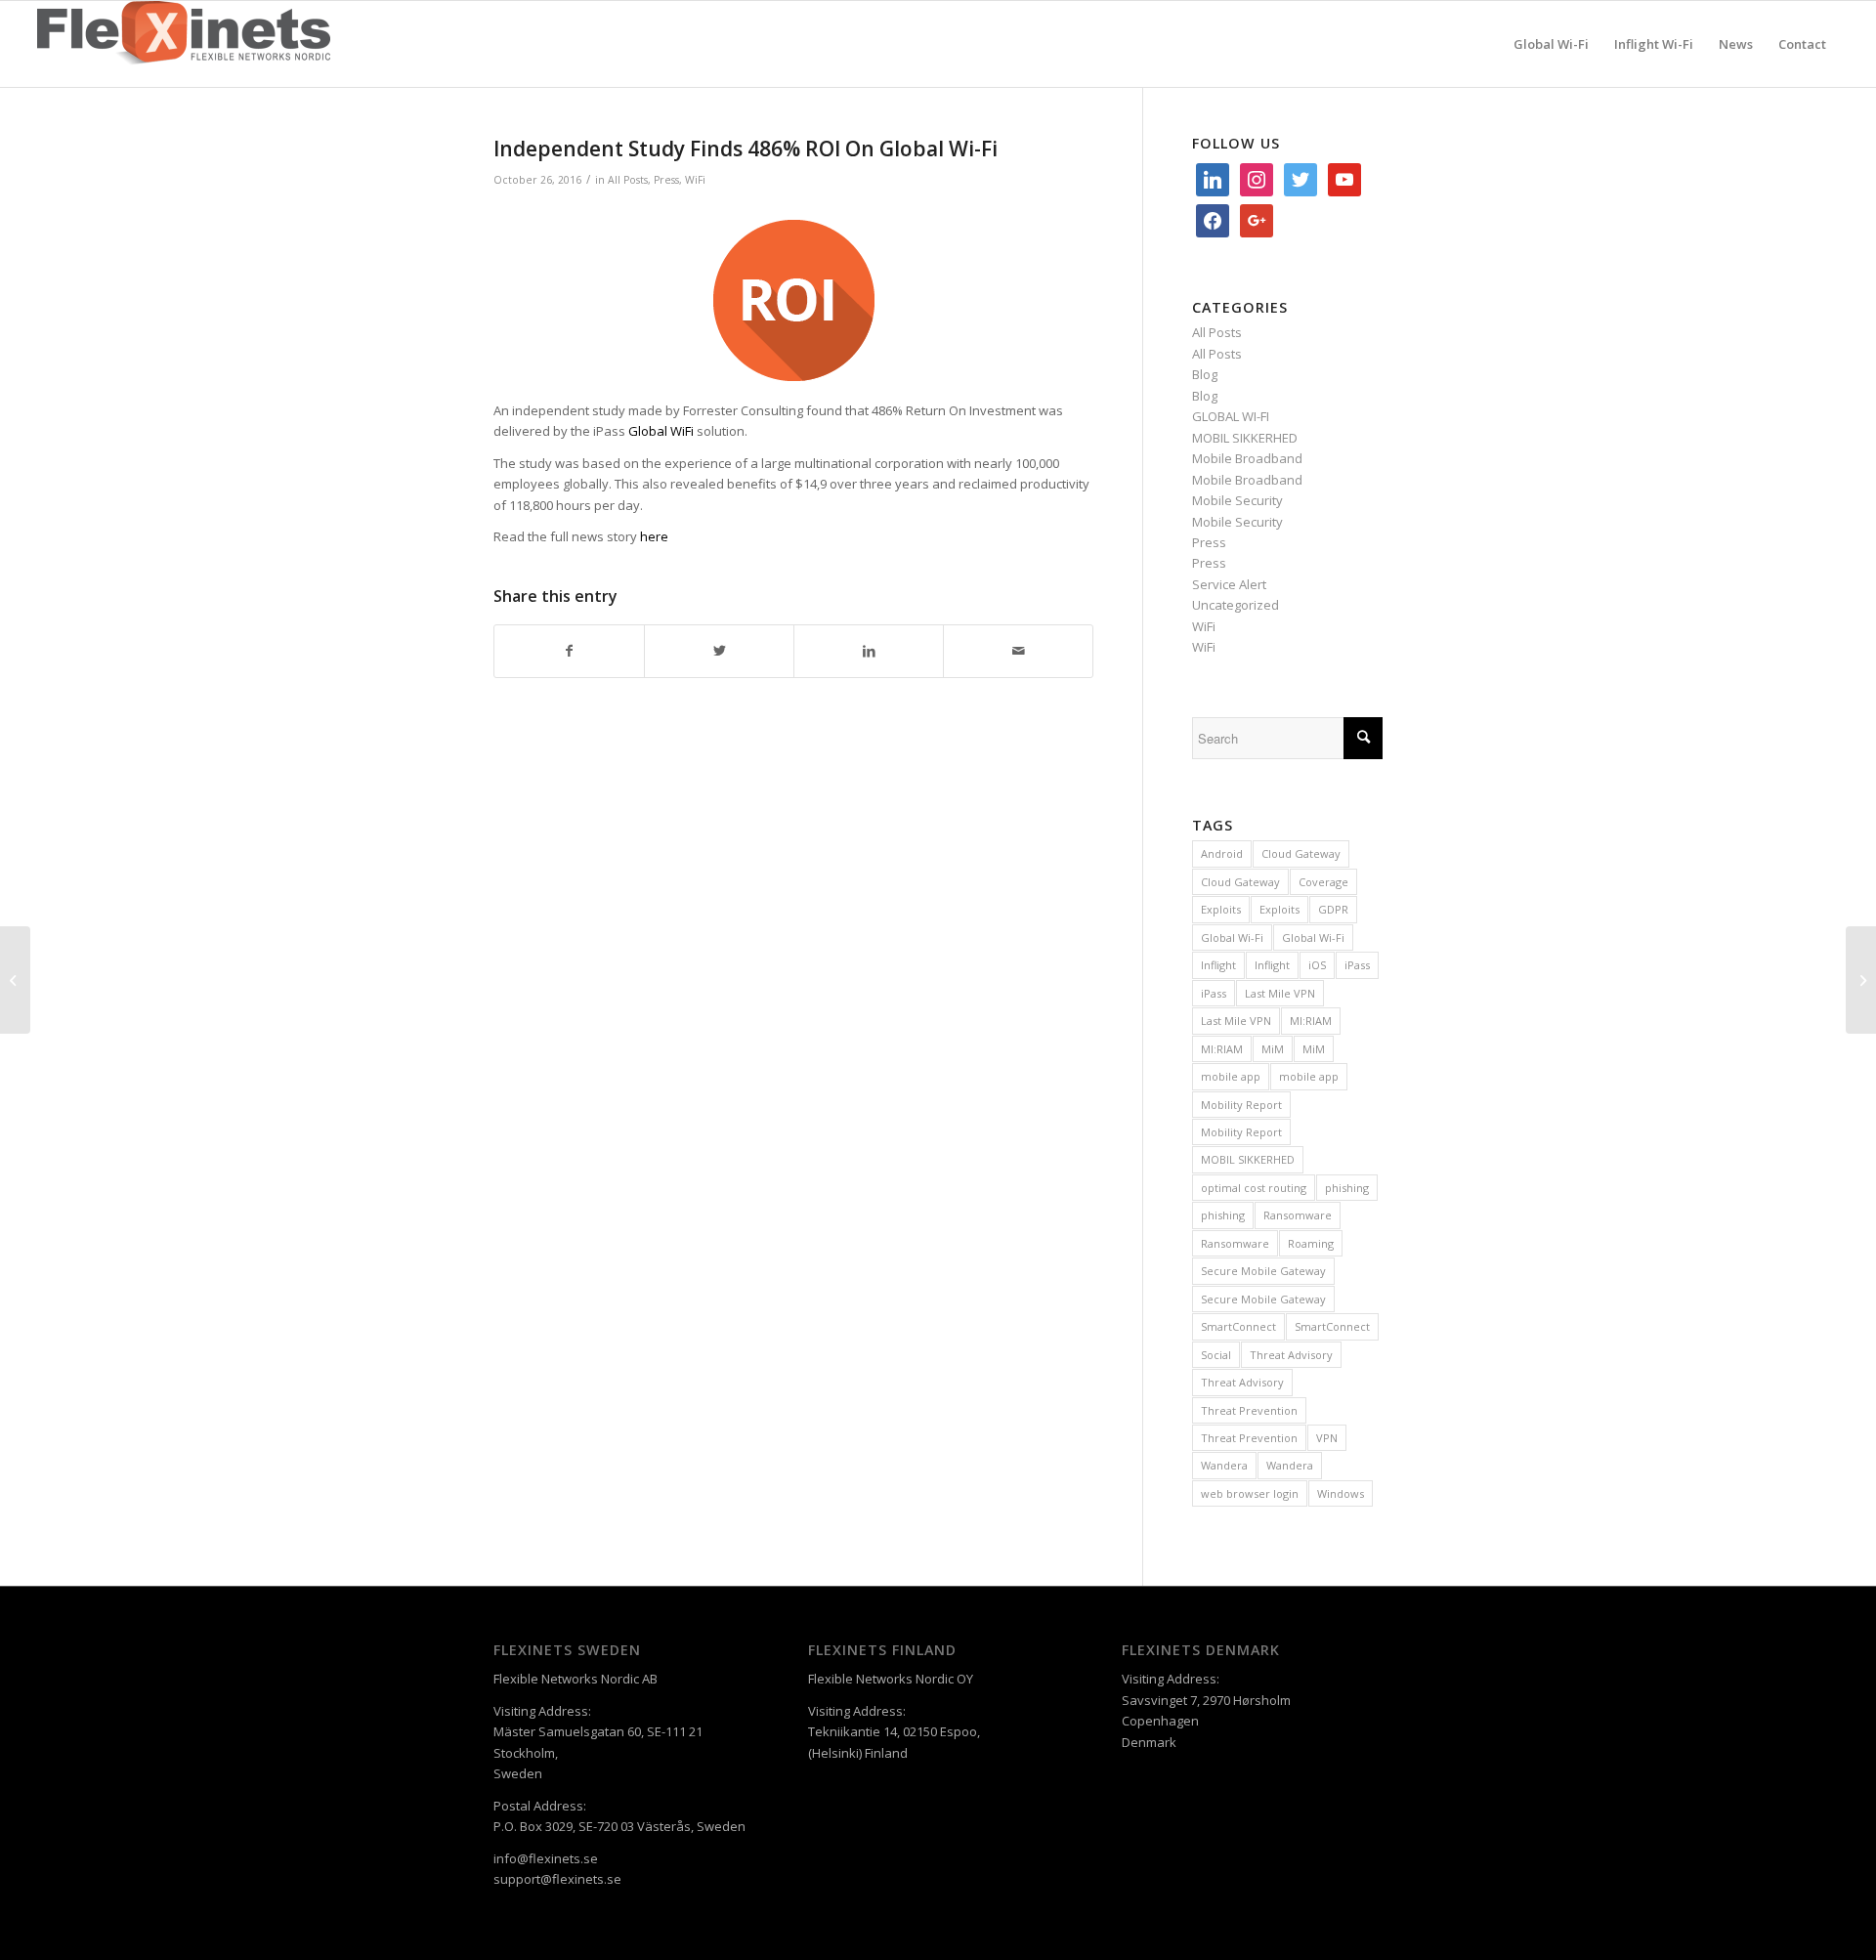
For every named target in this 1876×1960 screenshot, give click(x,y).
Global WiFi (661, 431)
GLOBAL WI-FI (1231, 416)
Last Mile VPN (1280, 993)
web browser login (1250, 1493)
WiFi (695, 180)
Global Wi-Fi (1232, 937)
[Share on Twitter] (719, 651)
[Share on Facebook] (569, 651)
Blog (1205, 374)
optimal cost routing (1254, 1188)
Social (1216, 1355)
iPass (1357, 965)
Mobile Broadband (1247, 458)
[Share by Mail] (1018, 651)
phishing (1347, 1188)
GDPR (1333, 909)
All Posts (628, 180)
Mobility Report (1241, 1105)
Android (1222, 853)
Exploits (1221, 909)
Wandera (1224, 1465)
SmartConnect (1238, 1326)
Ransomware (1298, 1215)
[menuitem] (1551, 44)
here (654, 536)
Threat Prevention (1249, 1410)
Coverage (1323, 882)
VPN (1327, 1438)
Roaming (1311, 1243)
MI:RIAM (1311, 1021)
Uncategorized (1236, 605)
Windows (1341, 1493)
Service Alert (1229, 584)
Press (666, 180)
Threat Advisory (1291, 1355)
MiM (1273, 1049)
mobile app (1231, 1076)
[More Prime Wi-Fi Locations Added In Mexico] (1861, 980)
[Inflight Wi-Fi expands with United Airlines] (15, 980)
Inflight (1218, 965)
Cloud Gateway (1301, 853)
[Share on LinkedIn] (869, 651)
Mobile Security (1237, 500)
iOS (1317, 965)
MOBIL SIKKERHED (1245, 438)
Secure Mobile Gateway (1263, 1271)
